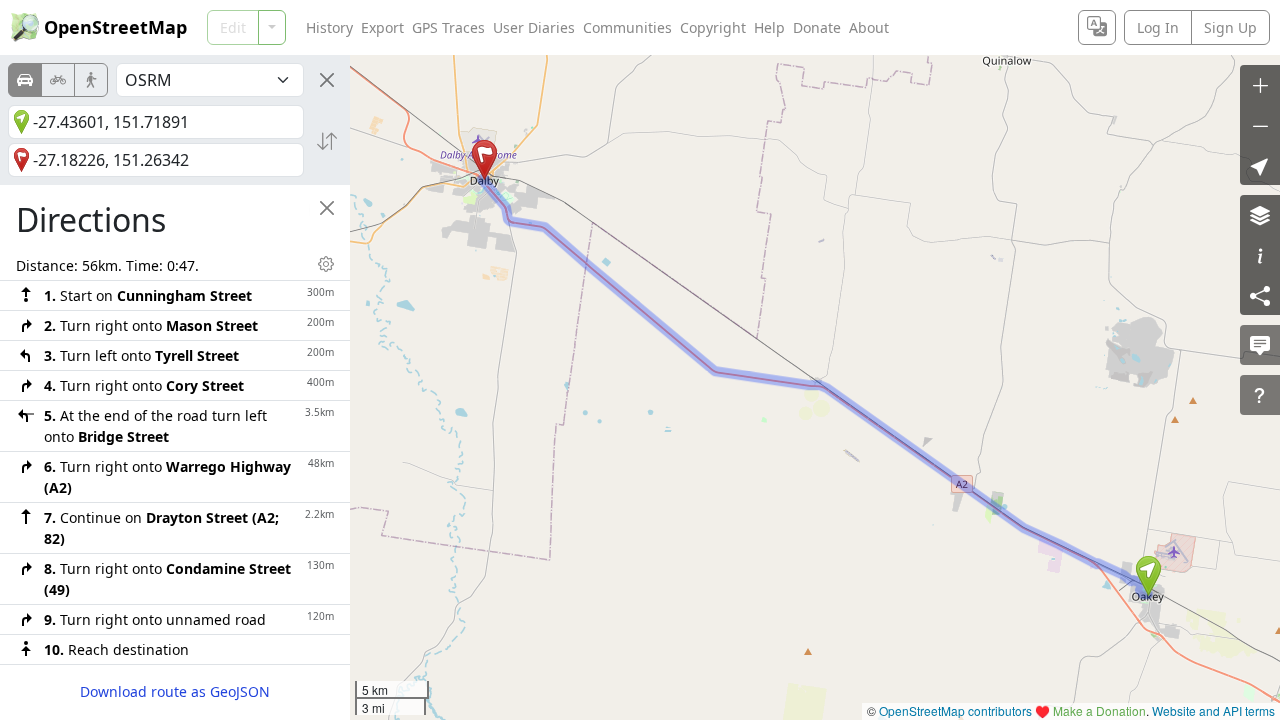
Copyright (713, 27)
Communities (627, 27)
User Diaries (534, 27)
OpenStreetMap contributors (955, 710)
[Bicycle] (58, 80)
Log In (1158, 27)
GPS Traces (448, 27)
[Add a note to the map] (1260, 345)
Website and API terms (1213, 710)
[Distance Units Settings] (326, 264)
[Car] (25, 80)
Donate (817, 27)
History (329, 27)
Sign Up (1230, 27)
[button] (1148, 576)
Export (382, 27)
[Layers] (1260, 215)
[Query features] (1260, 395)
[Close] (327, 80)
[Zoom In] (1260, 85)
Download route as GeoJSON (175, 691)
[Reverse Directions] (327, 141)
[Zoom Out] (1260, 125)
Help (769, 27)
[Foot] (91, 80)
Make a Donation (1099, 710)
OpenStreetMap (115, 27)
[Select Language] (1097, 27)
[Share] (1260, 295)
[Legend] (1260, 255)
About (869, 27)
